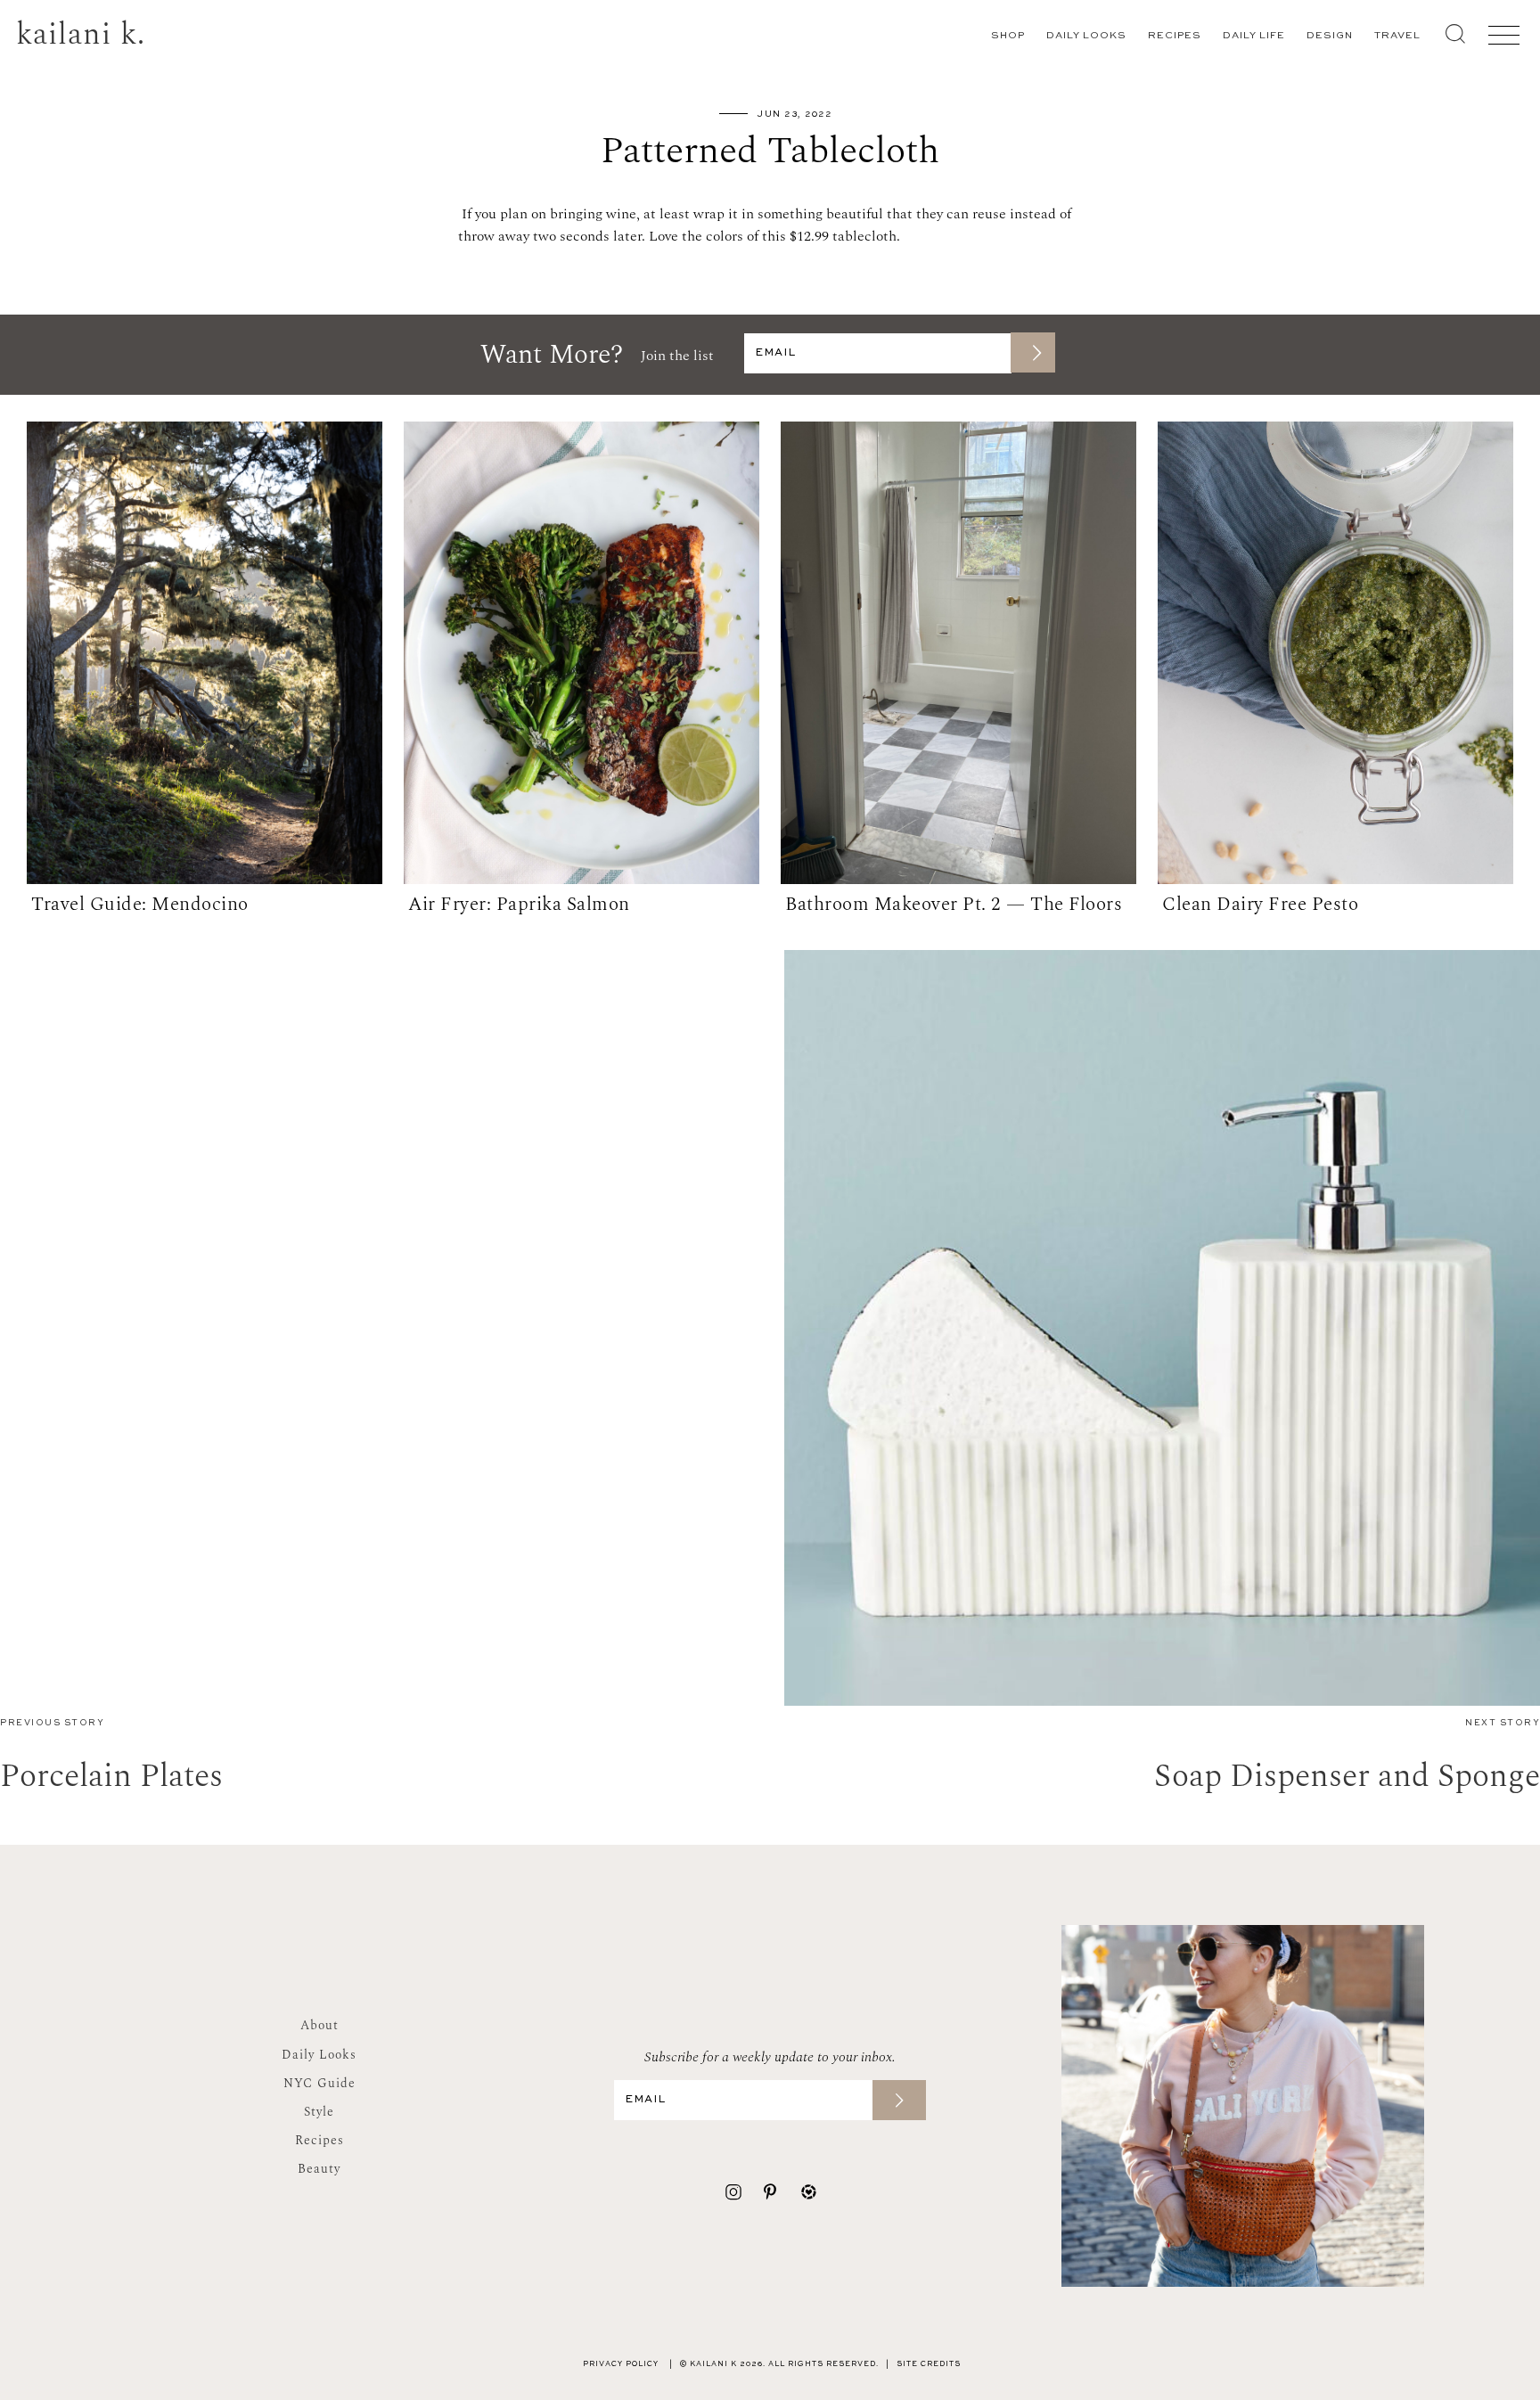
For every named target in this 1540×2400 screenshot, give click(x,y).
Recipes (1175, 36)
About (319, 2025)
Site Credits (929, 2364)
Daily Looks (1086, 36)
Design (1330, 36)
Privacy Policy (621, 2364)
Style (319, 2112)
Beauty (319, 2169)
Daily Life (1254, 36)
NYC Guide (319, 2083)
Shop (1008, 36)
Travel (1397, 36)
